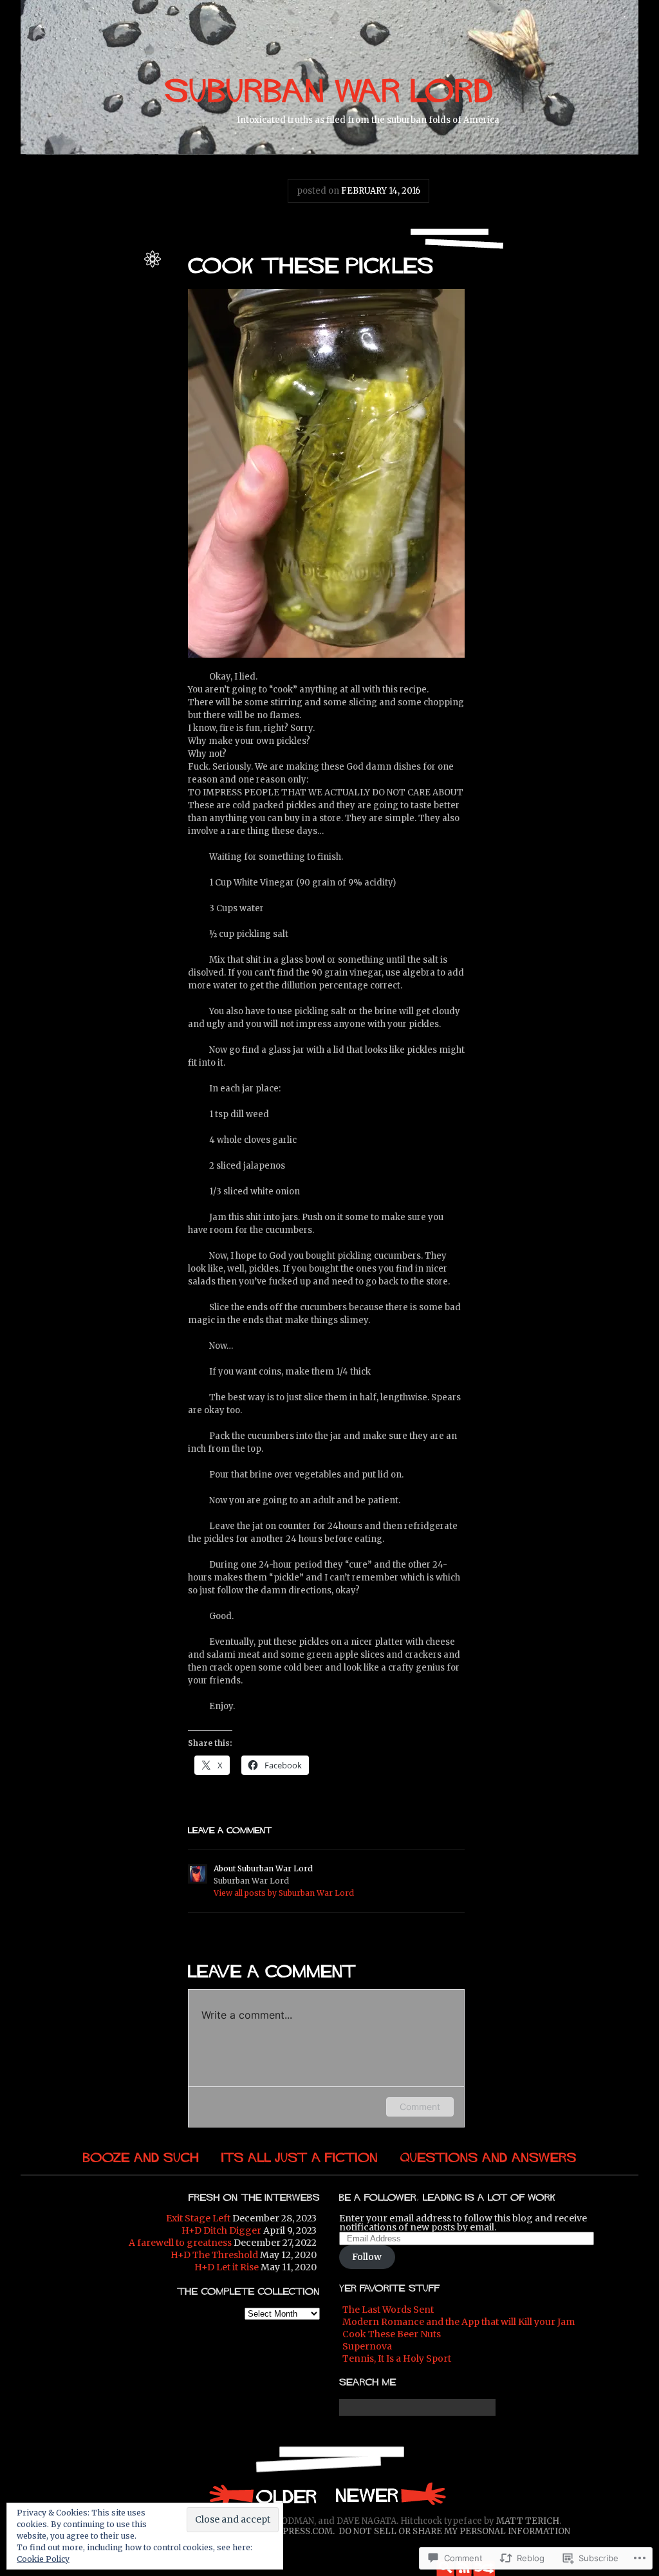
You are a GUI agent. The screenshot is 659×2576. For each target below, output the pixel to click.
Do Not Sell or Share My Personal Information (454, 2531)
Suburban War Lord (99, 271)
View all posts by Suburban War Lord (284, 1893)
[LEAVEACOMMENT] (230, 1829)
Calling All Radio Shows (391, 2495)
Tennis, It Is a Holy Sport (397, 2358)
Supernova (367, 2346)
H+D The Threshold (214, 2255)
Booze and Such (104, 284)
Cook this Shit (110, 298)
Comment (420, 2107)
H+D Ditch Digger (221, 2230)
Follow (367, 2257)
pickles (121, 326)
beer (91, 312)
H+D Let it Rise (227, 2267)
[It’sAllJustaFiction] (300, 2157)
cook (45, 326)
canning (119, 312)
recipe (125, 340)
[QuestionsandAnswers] (488, 2157)
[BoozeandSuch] (141, 2157)
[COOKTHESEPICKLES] (311, 264)
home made (81, 326)
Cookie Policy (43, 2559)
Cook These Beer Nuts (392, 2334)
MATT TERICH (528, 2521)
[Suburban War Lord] (329, 88)
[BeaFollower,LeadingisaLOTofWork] (448, 2196)
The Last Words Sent (388, 2310)
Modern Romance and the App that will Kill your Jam (459, 2322)
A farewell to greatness (180, 2243)
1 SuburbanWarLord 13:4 (262, 2495)
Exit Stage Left (198, 2218)
